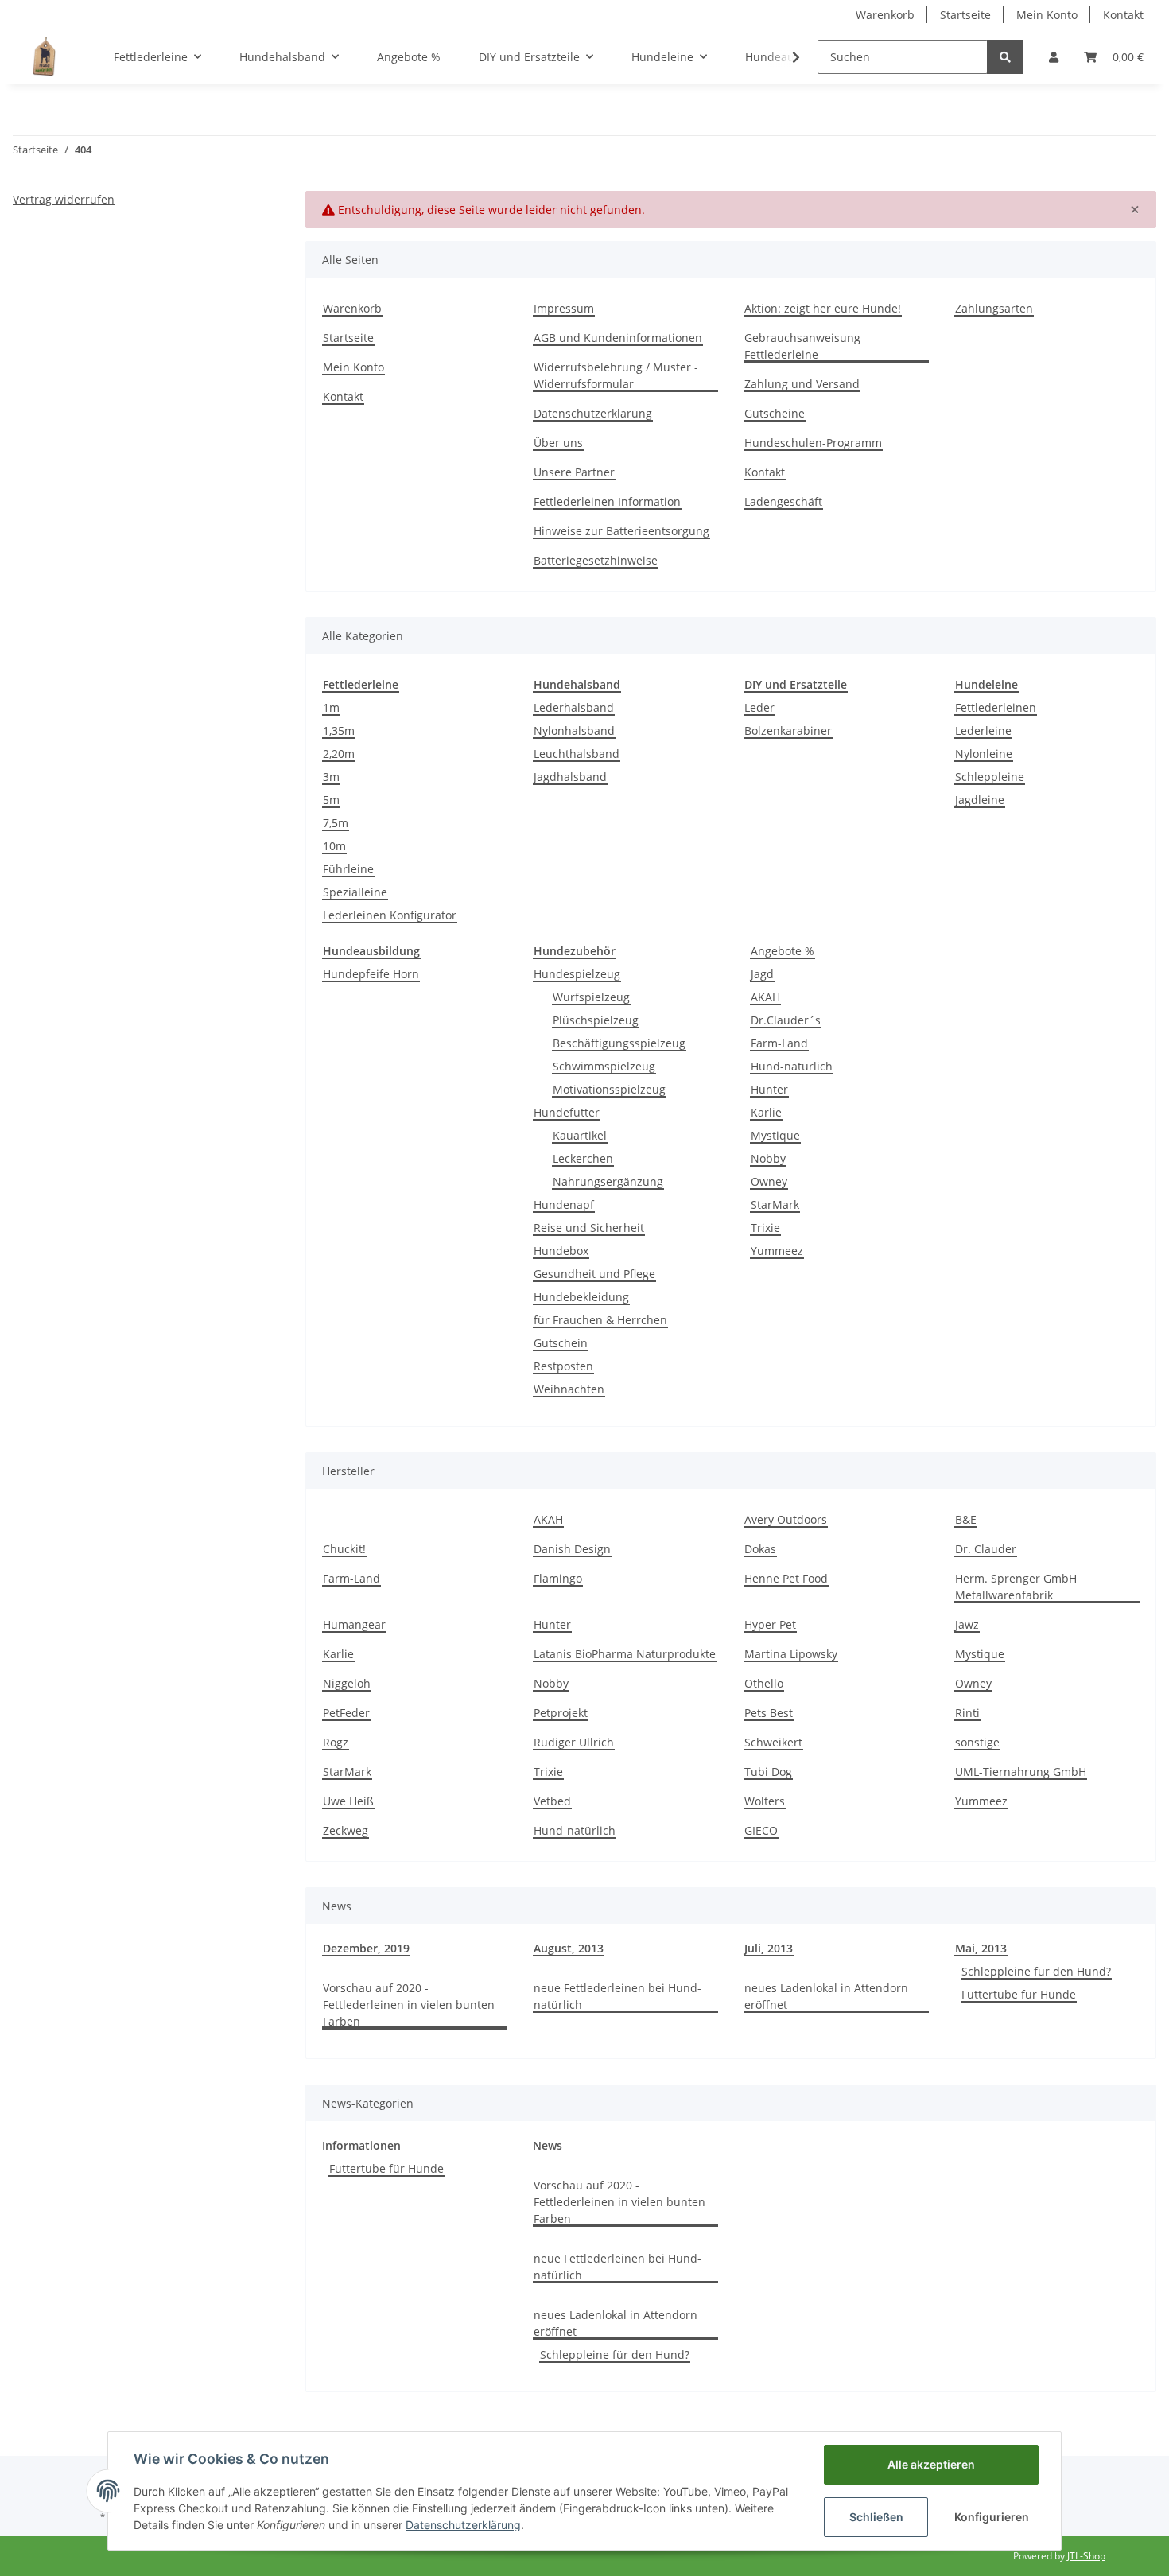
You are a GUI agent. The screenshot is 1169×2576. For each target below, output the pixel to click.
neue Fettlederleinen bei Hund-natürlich (618, 1996)
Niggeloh (347, 1683)
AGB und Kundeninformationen (618, 338)
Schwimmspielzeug (604, 1066)
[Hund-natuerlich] (44, 56)
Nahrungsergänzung (608, 1181)
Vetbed (552, 1801)
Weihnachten (569, 1389)
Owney (769, 1181)
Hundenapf (564, 1204)
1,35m (339, 730)
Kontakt (1123, 15)
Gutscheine (775, 413)
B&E (966, 1519)
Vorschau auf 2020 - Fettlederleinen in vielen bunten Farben (409, 2005)
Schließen (876, 2517)
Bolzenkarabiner (788, 730)
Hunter (769, 1089)
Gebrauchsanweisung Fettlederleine (802, 346)
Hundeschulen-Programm (813, 443)
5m (331, 800)
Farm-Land (779, 1043)
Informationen (361, 2145)
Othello (764, 1683)
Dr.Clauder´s (786, 1020)
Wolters (765, 1801)
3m (331, 777)
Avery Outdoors (786, 1519)
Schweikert (773, 1742)
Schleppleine (990, 777)
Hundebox (561, 1251)
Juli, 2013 (769, 1948)
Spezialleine (355, 892)
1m (331, 707)
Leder (759, 707)
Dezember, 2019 (366, 1948)
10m (334, 846)
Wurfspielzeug (591, 997)
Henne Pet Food (786, 1578)
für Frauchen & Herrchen (600, 1320)
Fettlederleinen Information (607, 501)
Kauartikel (580, 1135)
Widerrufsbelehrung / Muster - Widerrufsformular (616, 375)
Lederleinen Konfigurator (390, 915)
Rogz (336, 1742)
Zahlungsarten (994, 308)
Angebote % (783, 951)
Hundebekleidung (581, 1297)
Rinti (967, 1713)
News (548, 2145)
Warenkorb (885, 15)
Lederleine (983, 730)
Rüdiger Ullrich (574, 1742)
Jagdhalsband (570, 777)
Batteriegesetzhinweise (596, 560)
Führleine (348, 869)
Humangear (354, 1624)
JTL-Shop (1086, 2556)
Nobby (768, 1158)
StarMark (775, 1204)
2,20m (339, 754)
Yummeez (777, 1251)
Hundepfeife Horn (371, 974)
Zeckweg (346, 1830)
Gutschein (561, 1343)
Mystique (775, 1135)
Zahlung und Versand (802, 384)
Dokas (760, 1549)
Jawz (967, 1624)
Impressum (564, 308)
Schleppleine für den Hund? (1036, 1971)
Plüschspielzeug (596, 1020)
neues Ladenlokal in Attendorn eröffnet (826, 1996)
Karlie (766, 1112)
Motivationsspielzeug (609, 1089)
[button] (1054, 57)
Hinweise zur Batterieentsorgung (621, 531)
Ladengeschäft (783, 501)
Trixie (765, 1228)
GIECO (761, 1830)
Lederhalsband (574, 707)
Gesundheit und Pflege (594, 1274)
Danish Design (572, 1549)
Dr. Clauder (986, 1549)
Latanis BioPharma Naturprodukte (625, 1654)
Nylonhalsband (574, 730)
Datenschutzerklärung (593, 413)
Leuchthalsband (577, 754)
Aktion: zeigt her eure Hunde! (823, 308)
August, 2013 (569, 1948)
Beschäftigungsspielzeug (619, 1043)
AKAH (765, 997)
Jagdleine (980, 800)
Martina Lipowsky (791, 1654)
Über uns (558, 443)
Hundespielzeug (577, 974)
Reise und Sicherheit (589, 1228)
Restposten (563, 1366)
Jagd (762, 974)
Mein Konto (1047, 15)
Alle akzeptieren (931, 2464)
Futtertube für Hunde (1019, 1994)
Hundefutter (567, 1112)
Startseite (965, 15)
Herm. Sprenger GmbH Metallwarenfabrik (1016, 1587)
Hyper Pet (770, 1624)
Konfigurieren (992, 2517)
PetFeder (346, 1713)
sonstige (977, 1742)
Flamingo (558, 1578)
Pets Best (769, 1713)
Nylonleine (984, 754)
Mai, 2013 (981, 1948)
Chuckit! (344, 1549)
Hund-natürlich (792, 1066)
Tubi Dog (768, 1772)
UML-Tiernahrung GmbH (1021, 1772)
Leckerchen (583, 1158)
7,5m (336, 823)
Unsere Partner (574, 472)
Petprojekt (561, 1713)
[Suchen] (1005, 57)
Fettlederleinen (996, 707)
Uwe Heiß (348, 1801)
